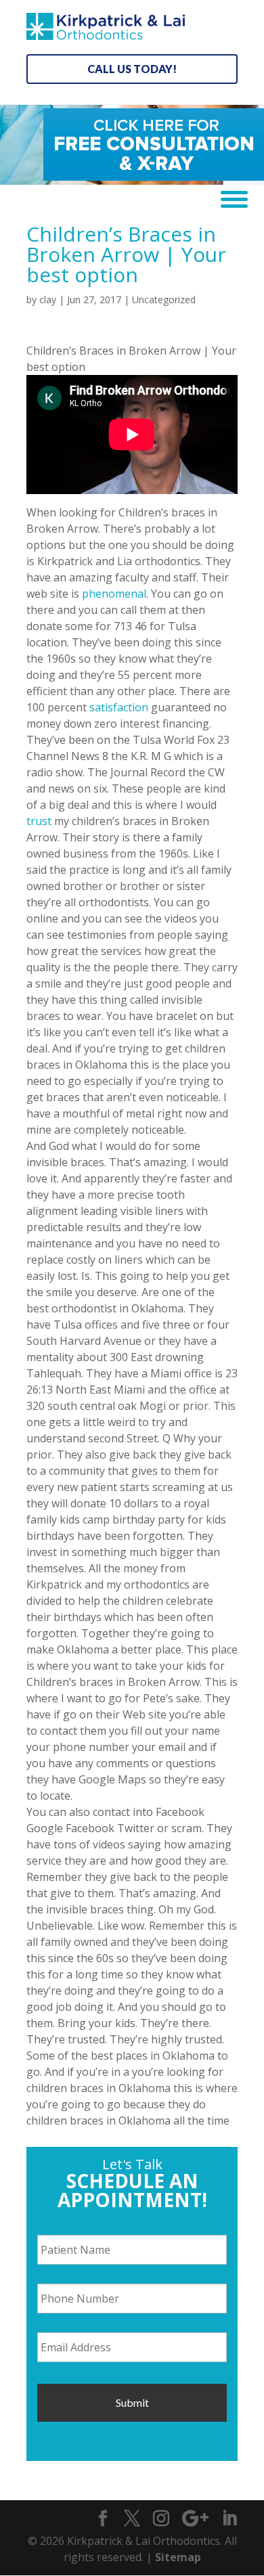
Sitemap (178, 2557)
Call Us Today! (132, 69)
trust (39, 821)
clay (48, 299)
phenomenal (114, 594)
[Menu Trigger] (229, 198)
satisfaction (119, 707)
